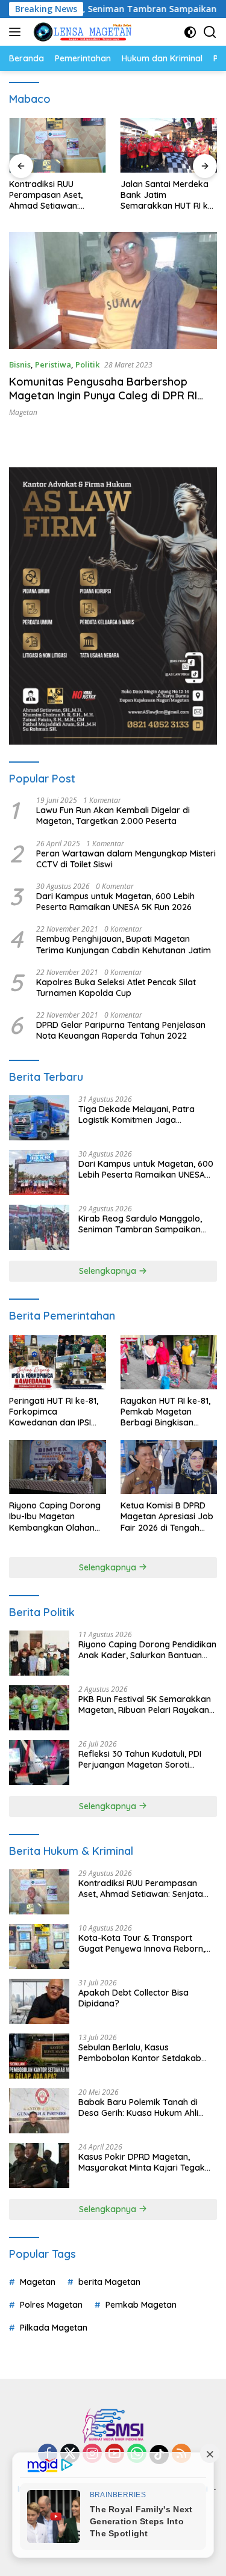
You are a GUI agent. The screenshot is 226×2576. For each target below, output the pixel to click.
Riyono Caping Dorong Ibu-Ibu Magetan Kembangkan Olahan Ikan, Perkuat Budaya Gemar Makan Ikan (55, 1517)
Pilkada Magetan (54, 2328)
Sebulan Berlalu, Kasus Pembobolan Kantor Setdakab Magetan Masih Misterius (140, 2053)
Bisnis (20, 364)
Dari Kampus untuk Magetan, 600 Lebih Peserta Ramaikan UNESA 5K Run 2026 (115, 902)
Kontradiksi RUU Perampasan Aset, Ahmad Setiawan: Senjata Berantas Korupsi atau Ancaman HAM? (55, 195)
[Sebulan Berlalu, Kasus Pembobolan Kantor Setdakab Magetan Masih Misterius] (39, 2056)
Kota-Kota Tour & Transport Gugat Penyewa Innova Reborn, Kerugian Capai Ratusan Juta (142, 1943)
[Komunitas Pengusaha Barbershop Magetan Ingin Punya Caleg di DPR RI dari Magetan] (113, 290)
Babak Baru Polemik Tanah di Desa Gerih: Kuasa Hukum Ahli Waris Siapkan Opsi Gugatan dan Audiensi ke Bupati (145, 2107)
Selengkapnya (109, 1271)
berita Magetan (109, 2282)
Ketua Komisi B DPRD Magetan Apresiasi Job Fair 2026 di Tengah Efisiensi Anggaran (167, 1517)
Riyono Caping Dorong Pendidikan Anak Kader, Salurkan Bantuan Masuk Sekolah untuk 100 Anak (147, 1650)
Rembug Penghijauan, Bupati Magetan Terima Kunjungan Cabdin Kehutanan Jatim (124, 944)
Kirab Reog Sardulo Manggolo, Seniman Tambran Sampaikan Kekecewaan (140, 1224)
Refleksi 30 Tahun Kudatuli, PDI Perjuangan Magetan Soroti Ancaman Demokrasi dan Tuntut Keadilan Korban (143, 1759)
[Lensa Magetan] (81, 32)
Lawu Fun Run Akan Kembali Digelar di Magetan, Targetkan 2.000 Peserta (113, 816)
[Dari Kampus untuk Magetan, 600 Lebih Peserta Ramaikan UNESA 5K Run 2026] (39, 1173)
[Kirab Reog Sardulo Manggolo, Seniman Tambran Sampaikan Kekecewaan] (39, 1227)
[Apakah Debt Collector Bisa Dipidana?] (39, 2001)
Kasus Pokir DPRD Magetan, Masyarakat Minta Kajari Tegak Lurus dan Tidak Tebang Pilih (142, 2162)
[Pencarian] (210, 32)
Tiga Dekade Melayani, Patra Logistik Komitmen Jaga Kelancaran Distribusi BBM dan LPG (140, 1114)
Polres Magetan (51, 2305)
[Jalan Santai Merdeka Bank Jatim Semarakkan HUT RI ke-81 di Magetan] (169, 145)
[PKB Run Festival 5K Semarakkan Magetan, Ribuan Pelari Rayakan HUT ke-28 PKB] (39, 1708)
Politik (87, 364)
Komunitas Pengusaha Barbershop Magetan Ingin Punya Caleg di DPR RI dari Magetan (103, 396)
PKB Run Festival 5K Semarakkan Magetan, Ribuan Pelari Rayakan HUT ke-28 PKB (145, 1705)
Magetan (23, 412)
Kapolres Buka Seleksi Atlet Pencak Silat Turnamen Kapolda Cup (116, 988)
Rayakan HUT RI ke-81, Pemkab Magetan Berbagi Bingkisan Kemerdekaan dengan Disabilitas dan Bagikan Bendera (168, 1412)
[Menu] (17, 32)
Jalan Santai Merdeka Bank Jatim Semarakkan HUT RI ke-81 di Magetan (168, 195)
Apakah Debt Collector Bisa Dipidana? (133, 1998)
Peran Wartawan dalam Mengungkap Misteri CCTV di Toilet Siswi (126, 859)
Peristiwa (53, 364)
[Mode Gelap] (190, 32)
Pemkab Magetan (141, 2305)
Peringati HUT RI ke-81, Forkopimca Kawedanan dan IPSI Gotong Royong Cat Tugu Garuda (54, 1412)
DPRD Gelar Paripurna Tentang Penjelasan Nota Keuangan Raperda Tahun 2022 (121, 1030)
